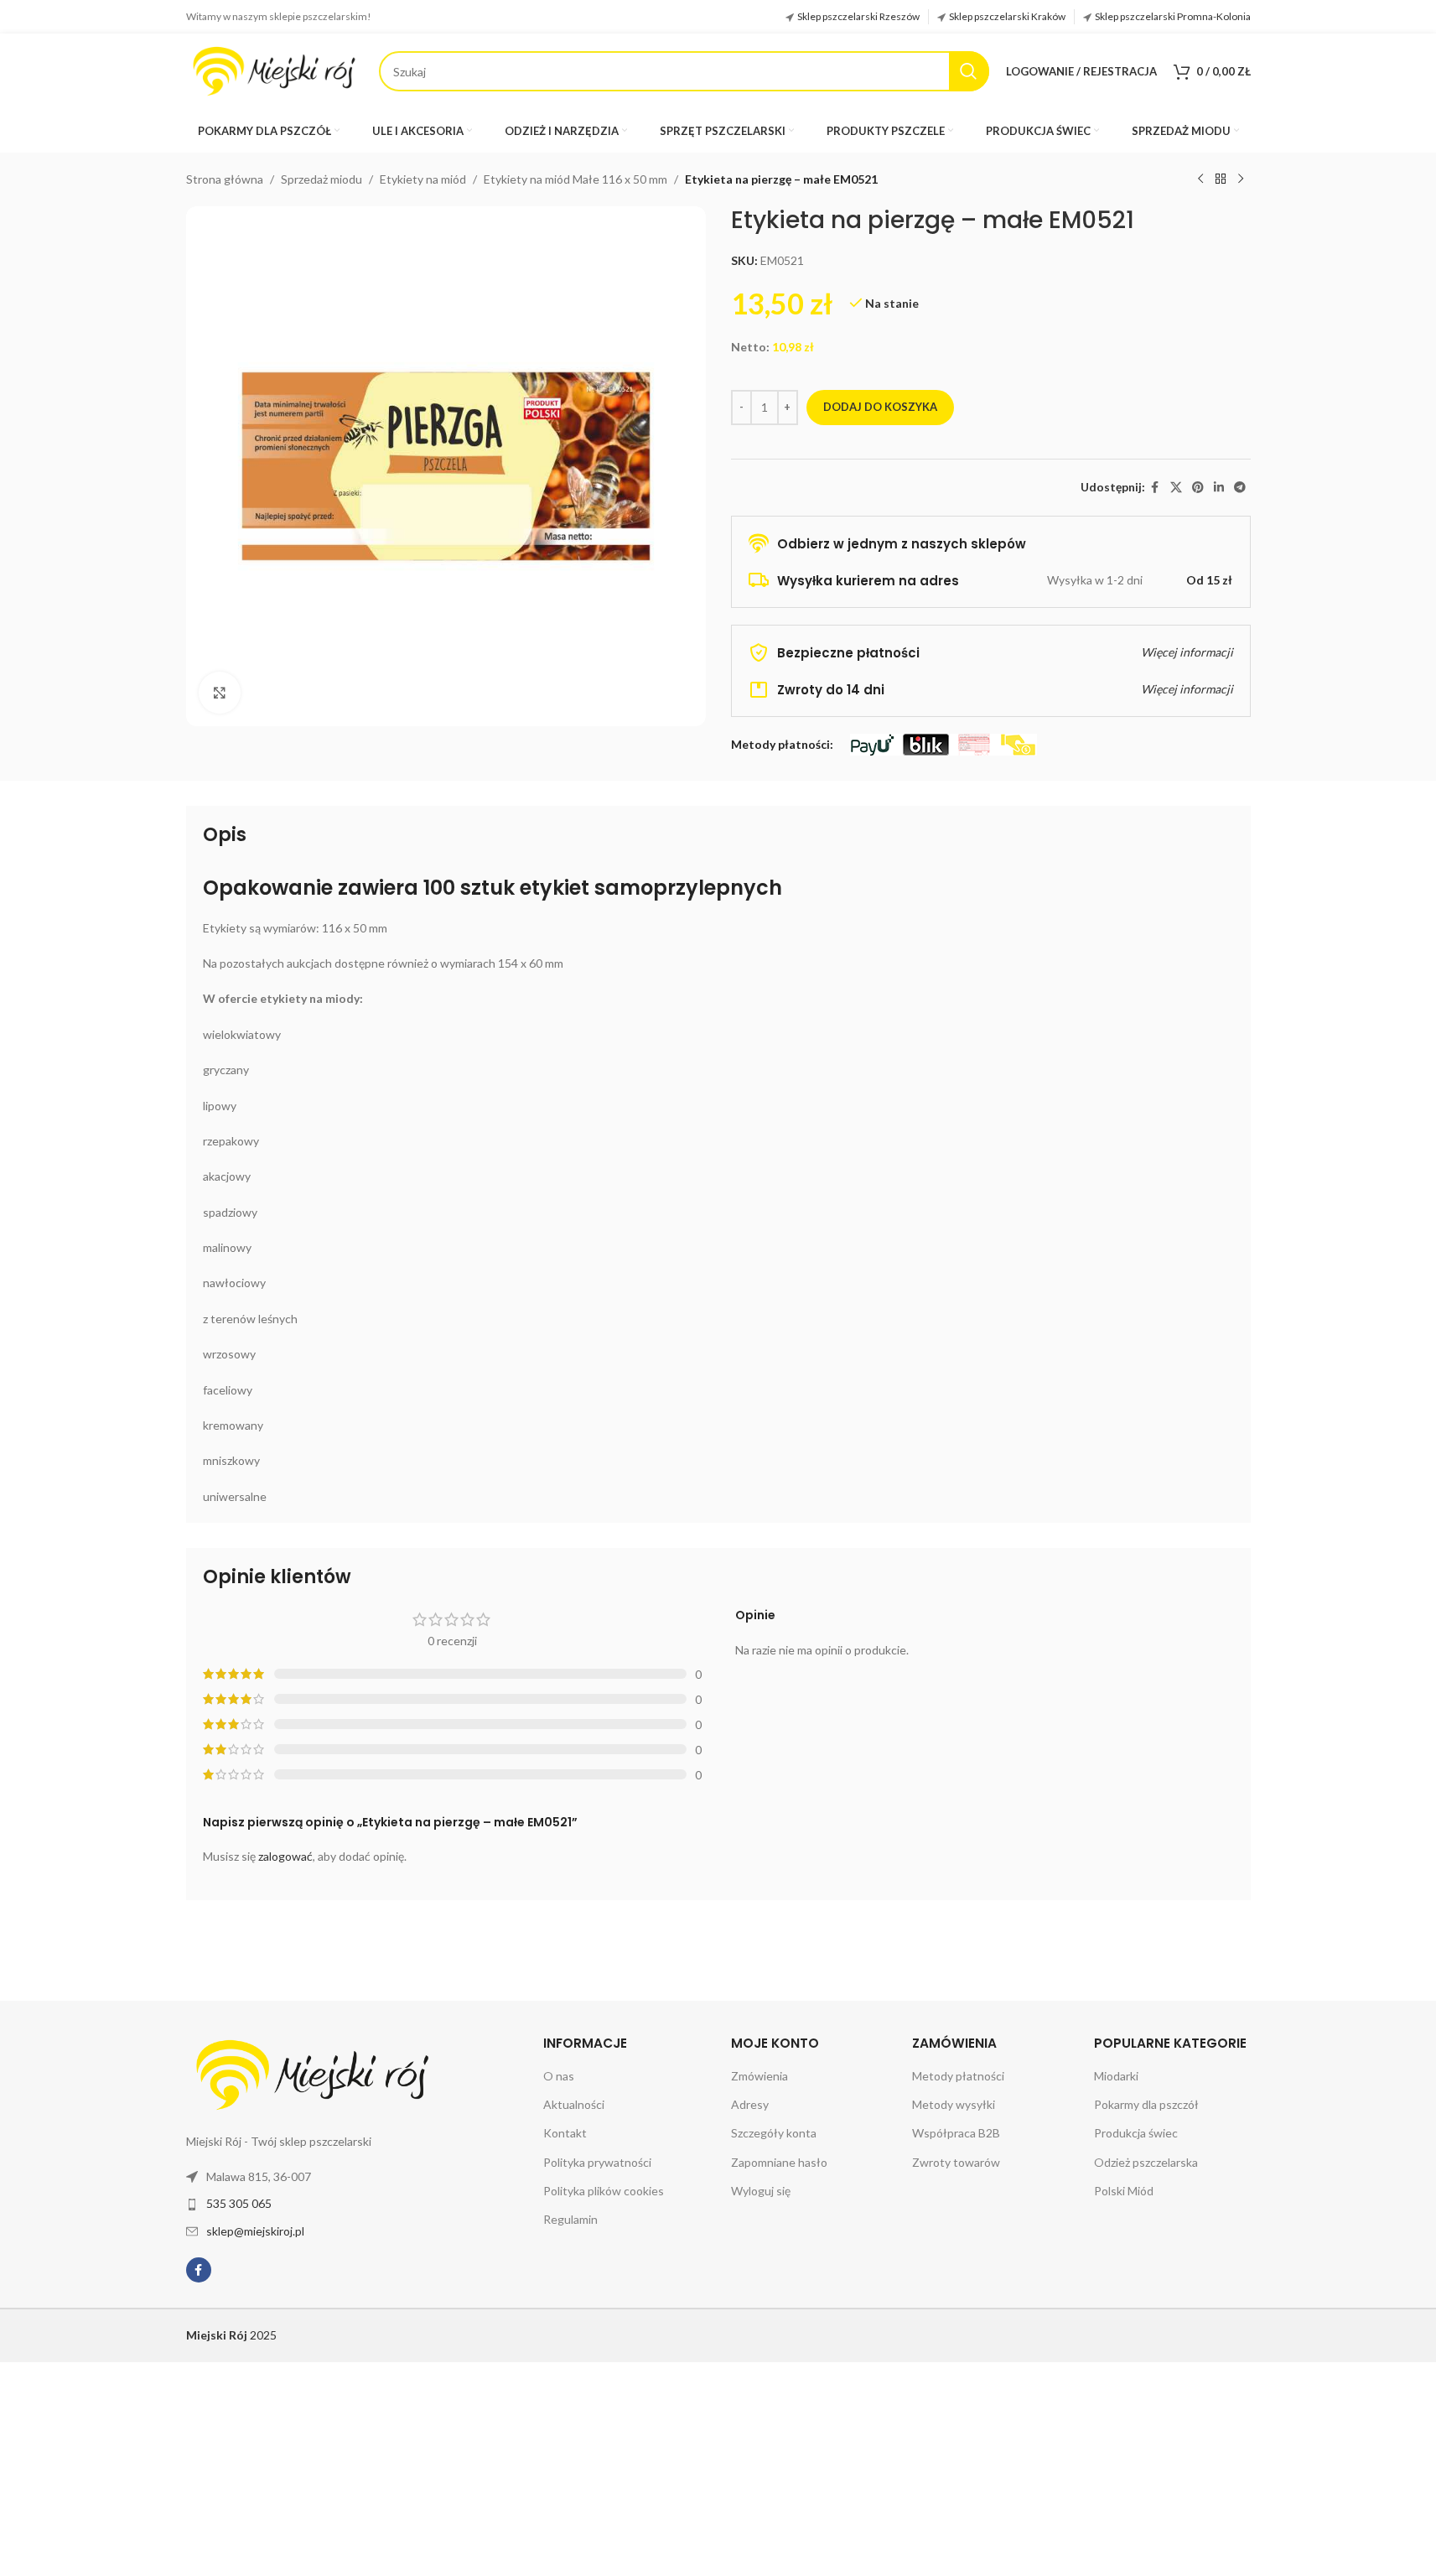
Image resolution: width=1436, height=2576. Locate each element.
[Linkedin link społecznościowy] (1219, 488)
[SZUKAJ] (969, 71)
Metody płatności (958, 2076)
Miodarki (1116, 2076)
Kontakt (565, 2133)
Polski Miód (1124, 2191)
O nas (559, 2076)
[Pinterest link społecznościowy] (1198, 488)
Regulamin (570, 2219)
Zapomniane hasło (779, 2162)
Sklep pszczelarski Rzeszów (858, 16)
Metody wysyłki (954, 2104)
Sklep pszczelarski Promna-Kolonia (1173, 16)
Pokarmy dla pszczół (1146, 2104)
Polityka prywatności (597, 2162)
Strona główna (225, 179)
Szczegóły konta (774, 2133)
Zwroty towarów (956, 2162)
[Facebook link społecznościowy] (1155, 488)
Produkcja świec (1136, 2133)
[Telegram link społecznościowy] (1240, 488)
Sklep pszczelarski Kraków (1007, 16)
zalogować (285, 1856)
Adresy (750, 2104)
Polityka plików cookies (604, 2191)
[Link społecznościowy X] (1176, 488)
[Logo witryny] (274, 70)
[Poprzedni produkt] (1200, 179)
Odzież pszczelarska (1146, 2162)
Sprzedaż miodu (321, 179)
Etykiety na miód (423, 179)
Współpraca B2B (956, 2133)
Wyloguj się (761, 2191)
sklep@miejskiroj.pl (255, 2231)
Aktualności (574, 2104)
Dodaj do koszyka (880, 407)
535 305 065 (239, 2203)
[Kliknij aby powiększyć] (220, 693)
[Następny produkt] (1241, 179)
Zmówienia (759, 2076)
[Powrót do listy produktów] (1221, 179)
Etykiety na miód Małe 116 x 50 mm (575, 179)
